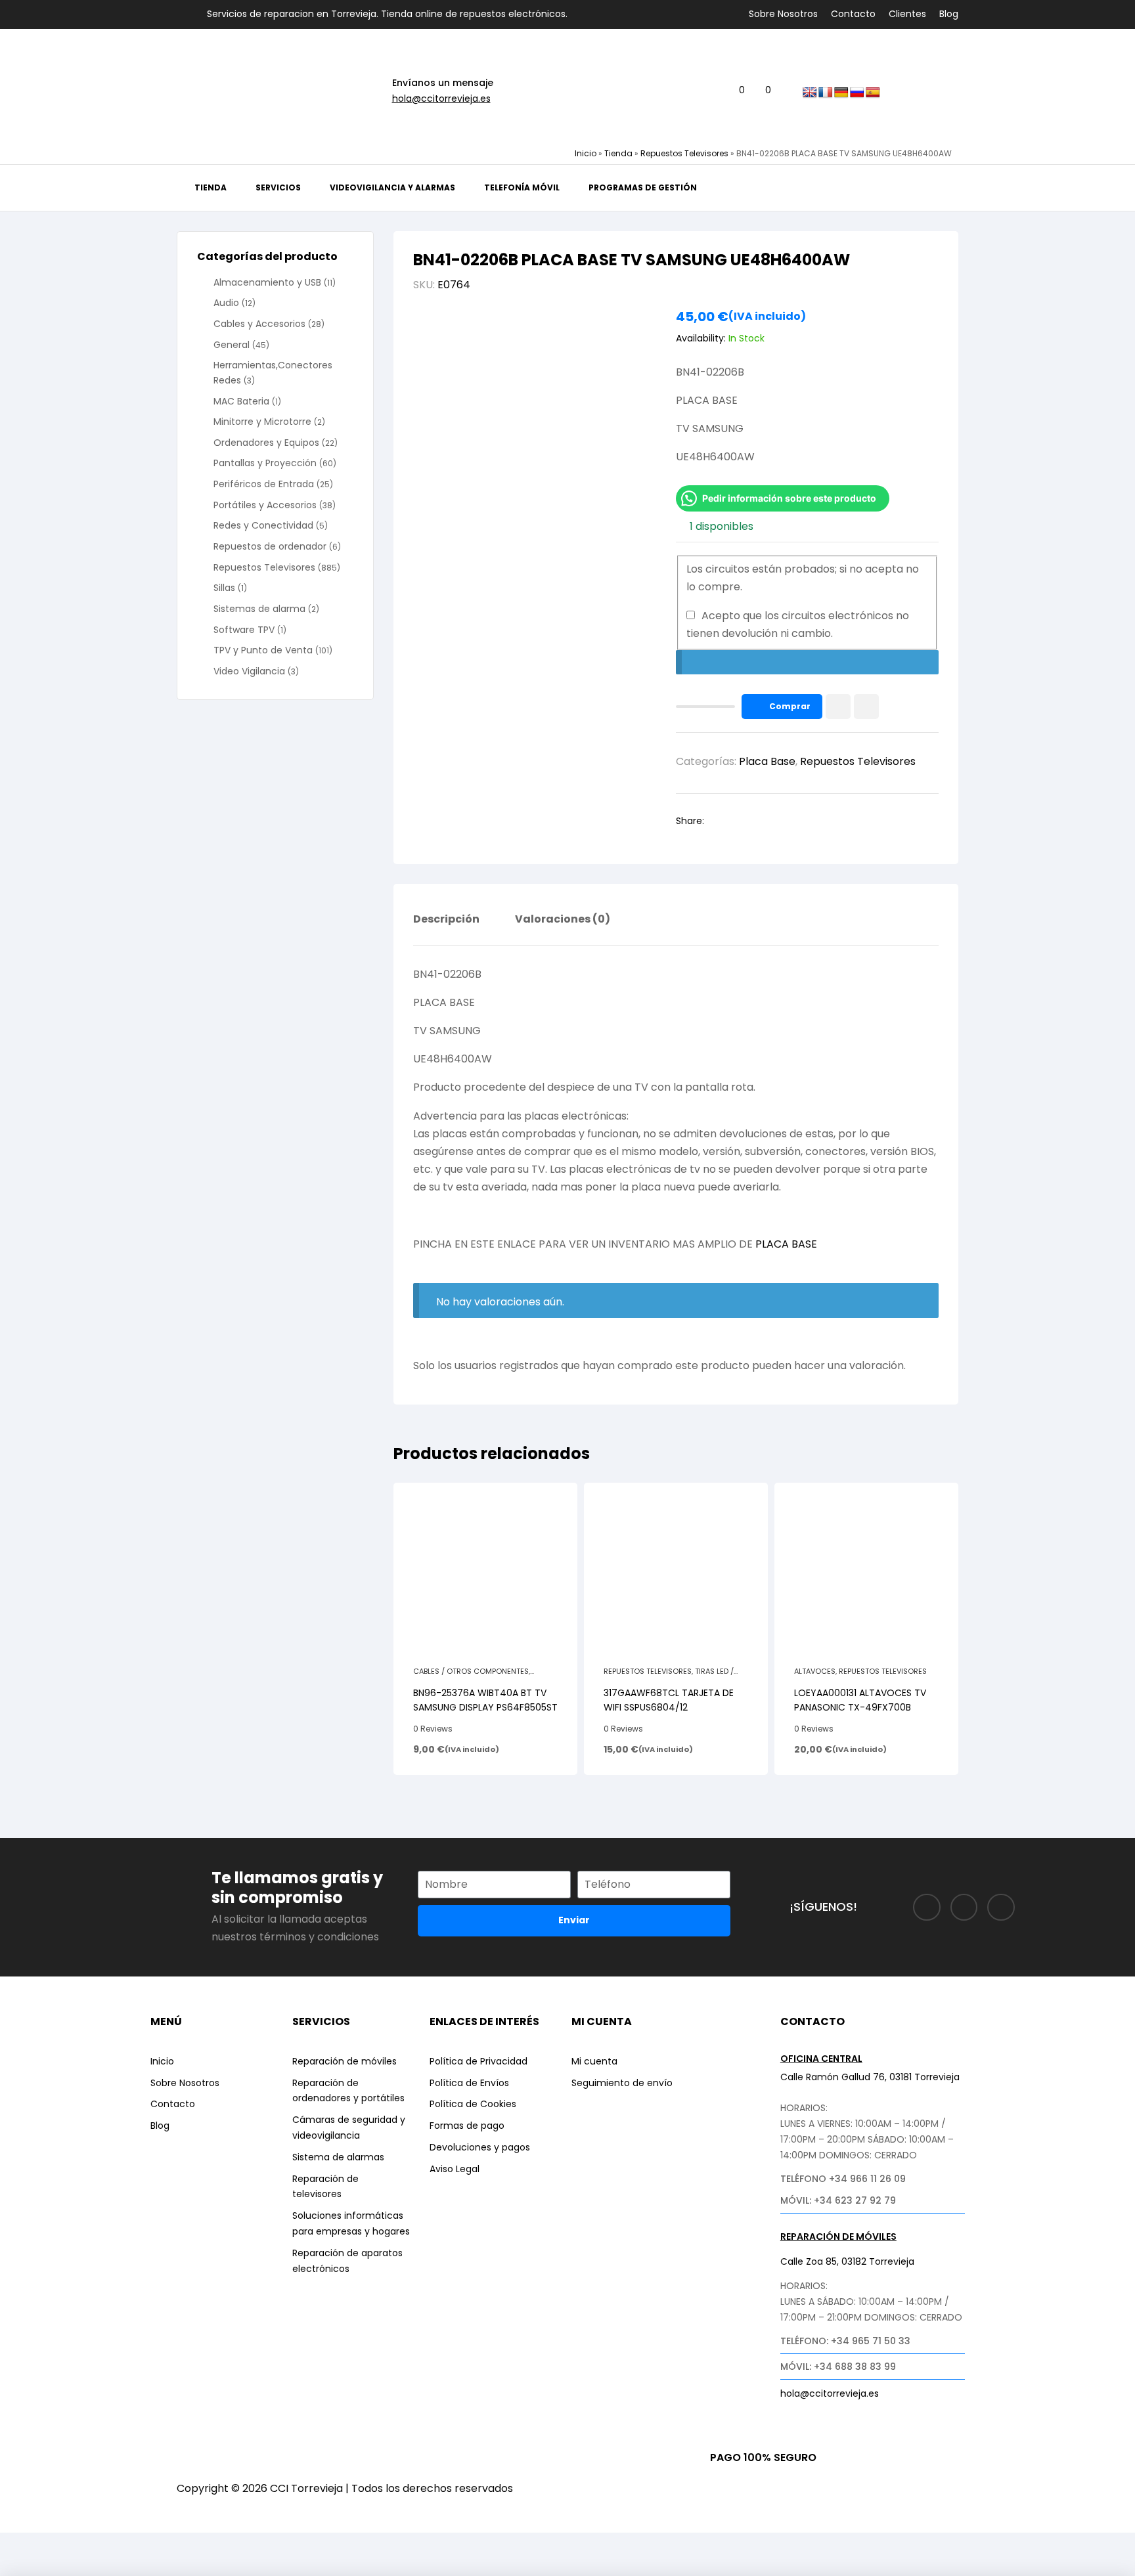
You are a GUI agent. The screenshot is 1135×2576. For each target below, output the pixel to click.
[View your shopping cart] (758, 91)
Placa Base (767, 761)
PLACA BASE (786, 1244)
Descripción (446, 920)
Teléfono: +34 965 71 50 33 (845, 2341)
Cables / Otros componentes (471, 1671)
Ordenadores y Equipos (266, 443)
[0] (732, 91)
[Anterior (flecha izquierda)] (23, 2567)
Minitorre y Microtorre (262, 422)
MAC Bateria (241, 401)
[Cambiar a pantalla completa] (72, 2545)
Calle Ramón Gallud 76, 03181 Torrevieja (870, 2077)
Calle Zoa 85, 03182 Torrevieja (847, 2261)
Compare (866, 707)
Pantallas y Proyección (265, 463)
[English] (810, 93)
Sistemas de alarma (259, 609)
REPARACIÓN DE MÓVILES (838, 2237)
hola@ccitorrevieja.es (441, 98)
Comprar (790, 706)
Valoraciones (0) (563, 920)
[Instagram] (964, 1908)
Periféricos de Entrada (264, 484)
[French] (826, 93)
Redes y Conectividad (263, 525)
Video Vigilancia (249, 671)
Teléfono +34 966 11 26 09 (843, 2179)
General (232, 345)
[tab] (446, 929)
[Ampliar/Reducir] (23, 2545)
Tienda (618, 153)
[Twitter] (1001, 1908)
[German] (841, 93)
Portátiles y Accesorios (265, 505)
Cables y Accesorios (259, 324)
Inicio (586, 153)
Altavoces (815, 1671)
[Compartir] (120, 2545)
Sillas (224, 588)
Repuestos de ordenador (270, 546)
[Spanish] (873, 93)
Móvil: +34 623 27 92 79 (838, 2200)
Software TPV (244, 630)
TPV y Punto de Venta (263, 650)
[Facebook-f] (927, 1908)
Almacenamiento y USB (267, 282)
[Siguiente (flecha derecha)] (72, 2567)
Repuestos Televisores (684, 153)
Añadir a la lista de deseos (838, 707)
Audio (226, 303)
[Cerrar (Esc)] (169, 2545)
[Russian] (857, 93)
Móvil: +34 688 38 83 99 (838, 2367)
